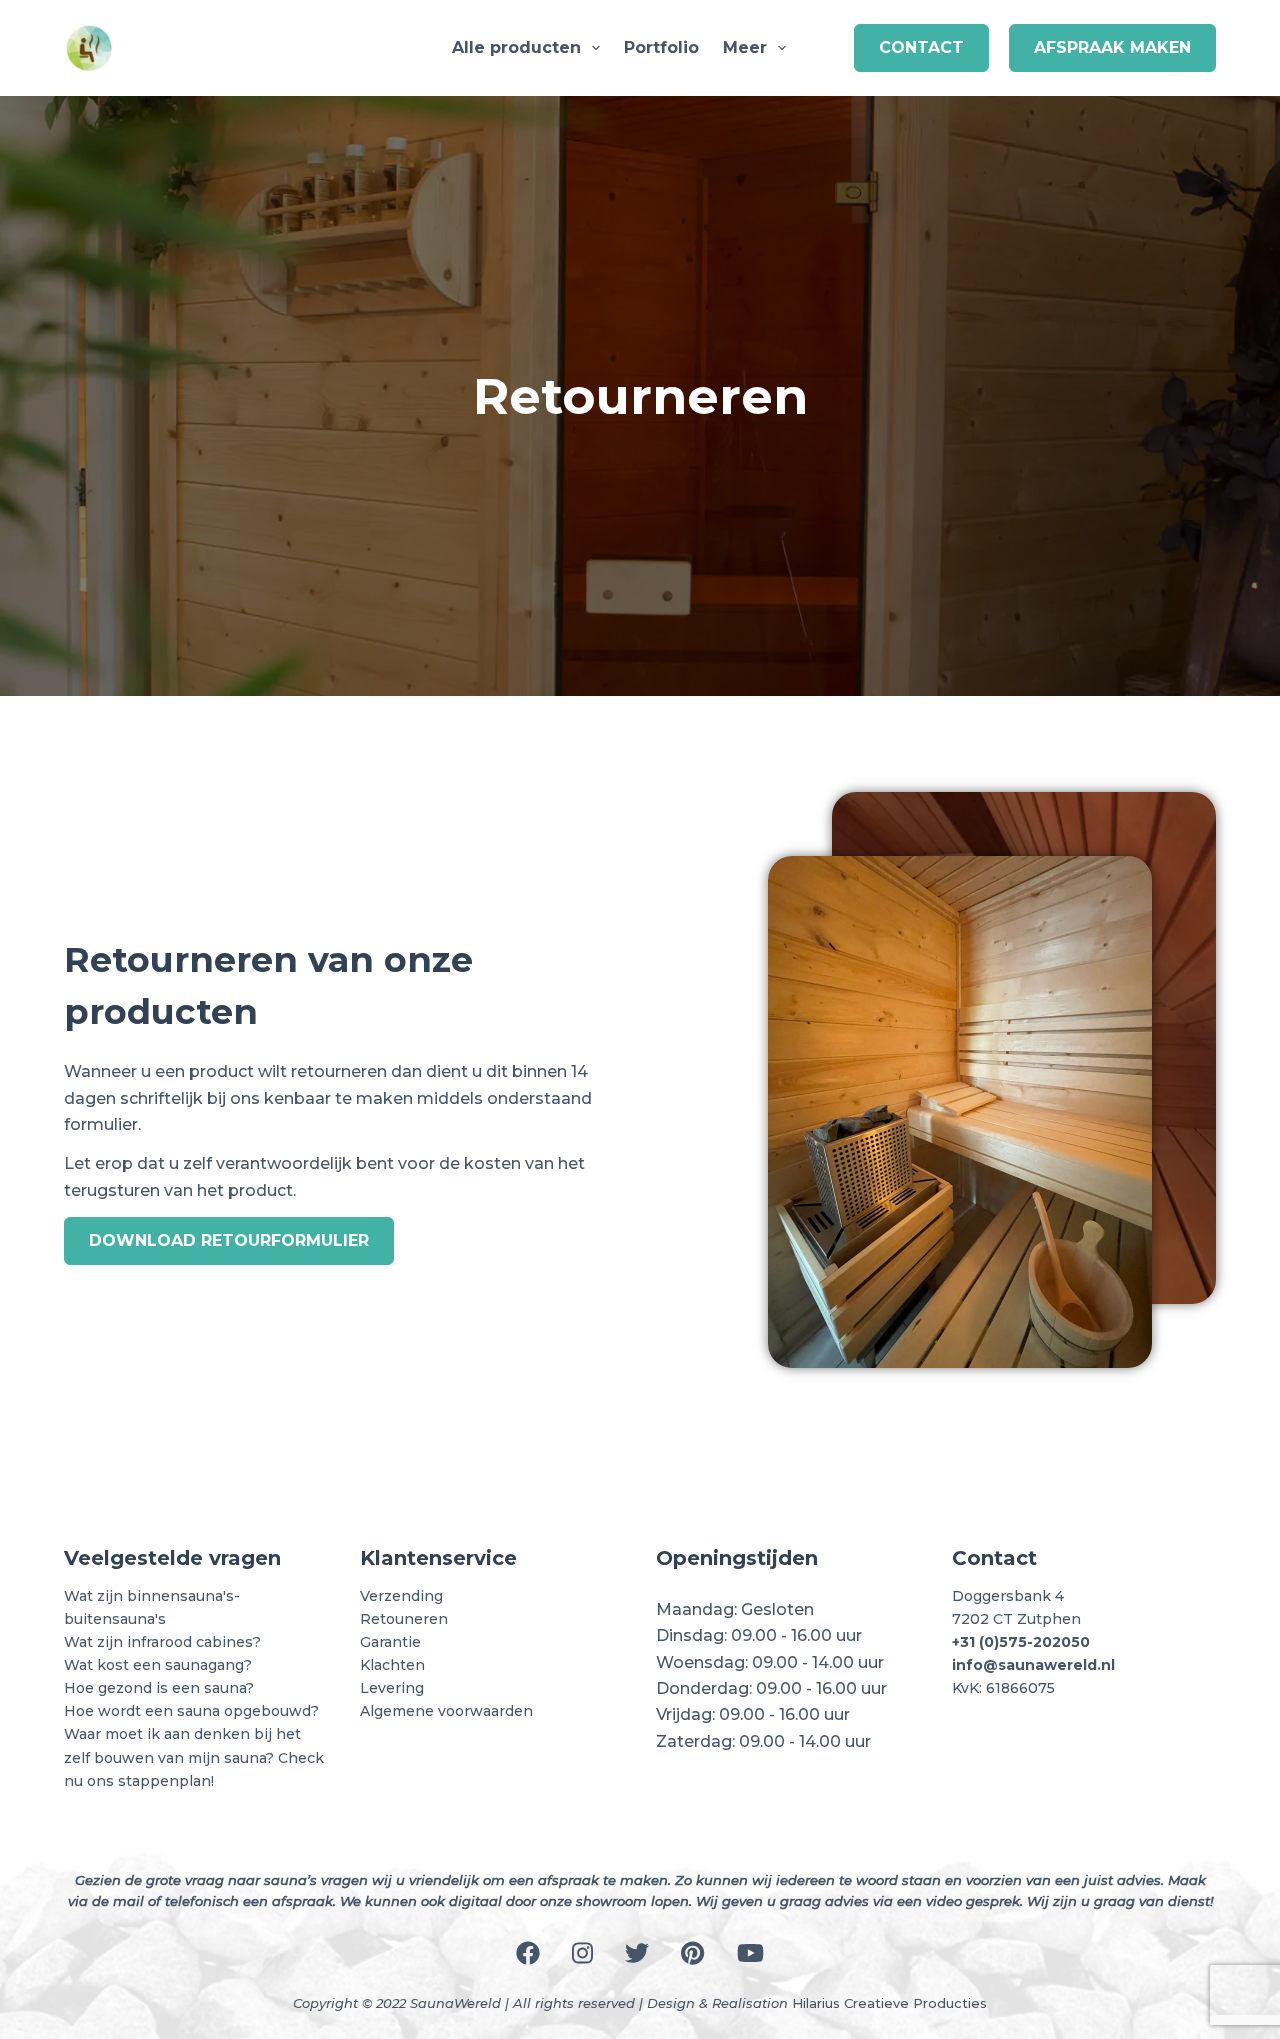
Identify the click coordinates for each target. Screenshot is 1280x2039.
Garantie (390, 1642)
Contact (921, 47)
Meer (745, 47)
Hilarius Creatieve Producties (889, 2003)
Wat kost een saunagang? (158, 1665)
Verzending (401, 1596)
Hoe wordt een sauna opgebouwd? (191, 1711)
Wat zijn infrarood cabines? (162, 1642)
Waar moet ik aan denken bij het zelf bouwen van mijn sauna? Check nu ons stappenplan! (194, 1757)
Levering (392, 1688)
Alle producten (516, 47)
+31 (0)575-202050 (1021, 1642)
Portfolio (661, 47)
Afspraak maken (1112, 47)
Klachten (392, 1665)
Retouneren (404, 1619)
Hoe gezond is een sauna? (159, 1688)
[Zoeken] (826, 48)
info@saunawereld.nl (1033, 1665)
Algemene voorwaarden (446, 1711)
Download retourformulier (229, 1240)
